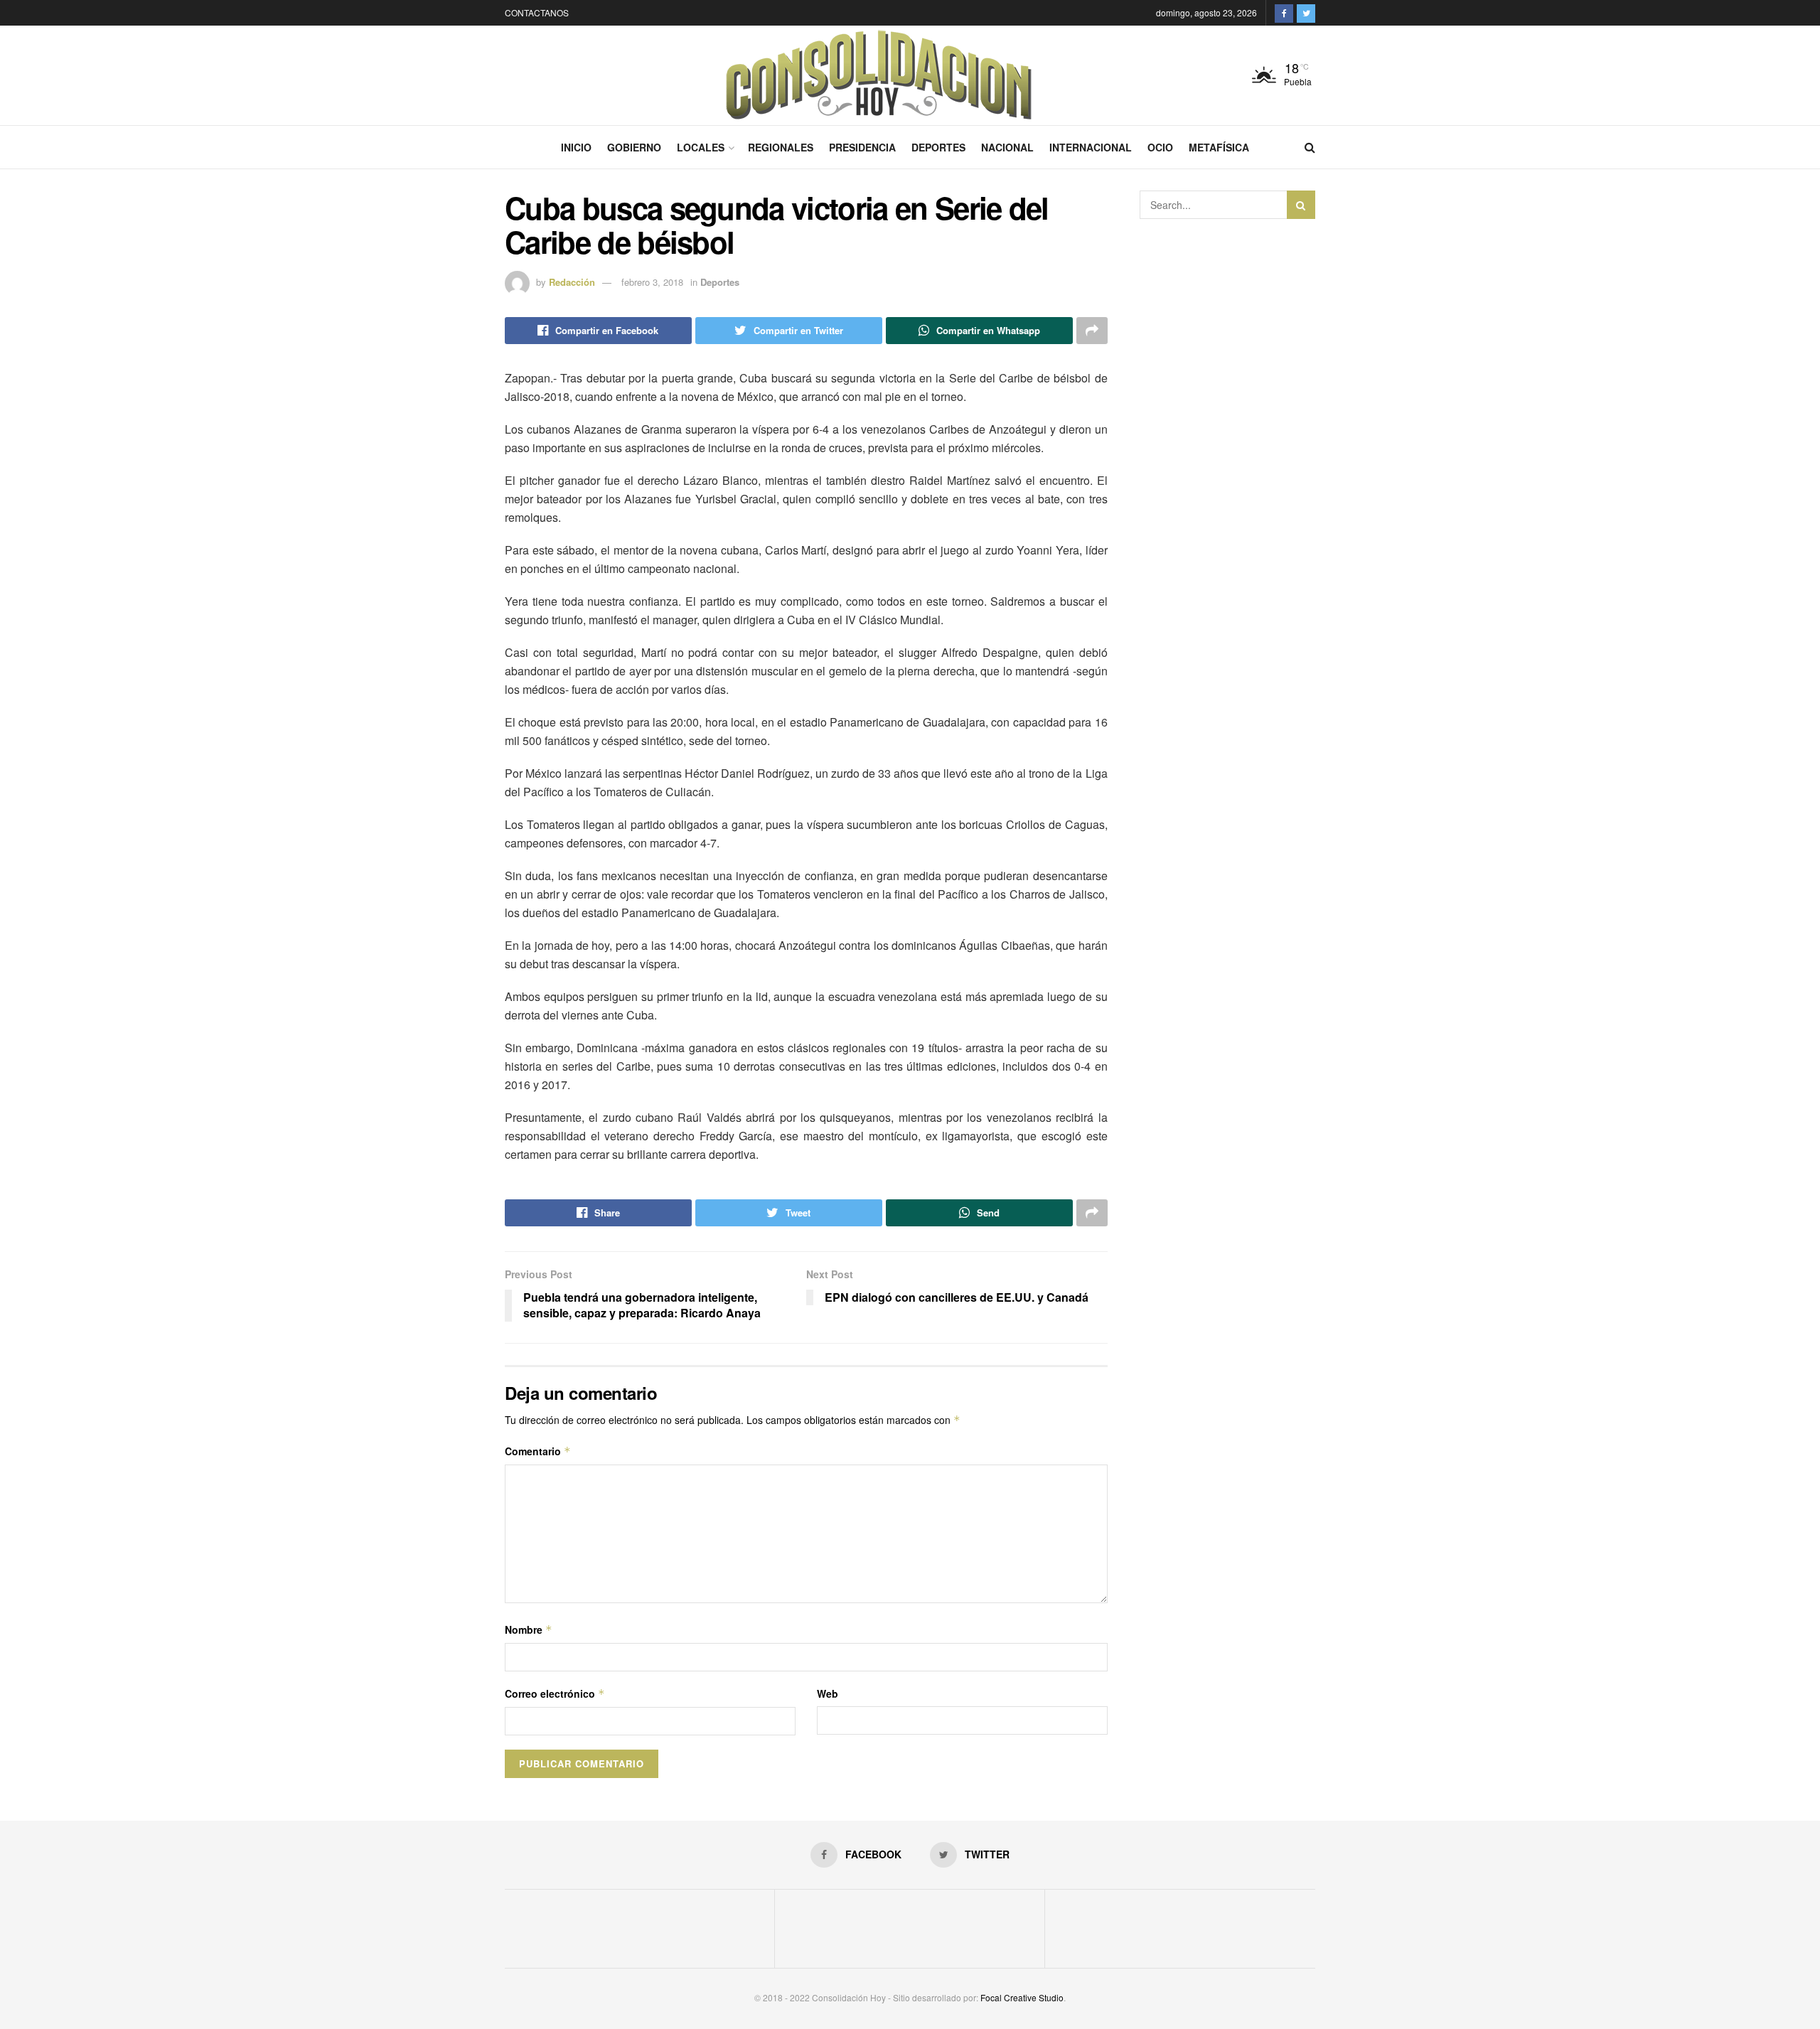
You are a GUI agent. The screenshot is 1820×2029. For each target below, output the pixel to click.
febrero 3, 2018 (652, 282)
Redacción (572, 282)
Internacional (1091, 147)
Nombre (529, 1629)
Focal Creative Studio (1022, 1997)
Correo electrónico (555, 1693)
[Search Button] (1301, 205)
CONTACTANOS (537, 12)
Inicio (576, 147)
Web (828, 1693)
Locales (701, 147)
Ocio (1160, 147)
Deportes (938, 147)
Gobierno (634, 147)
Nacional (1007, 147)
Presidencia (862, 147)
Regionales (781, 147)
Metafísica (1219, 147)
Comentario (538, 1451)
